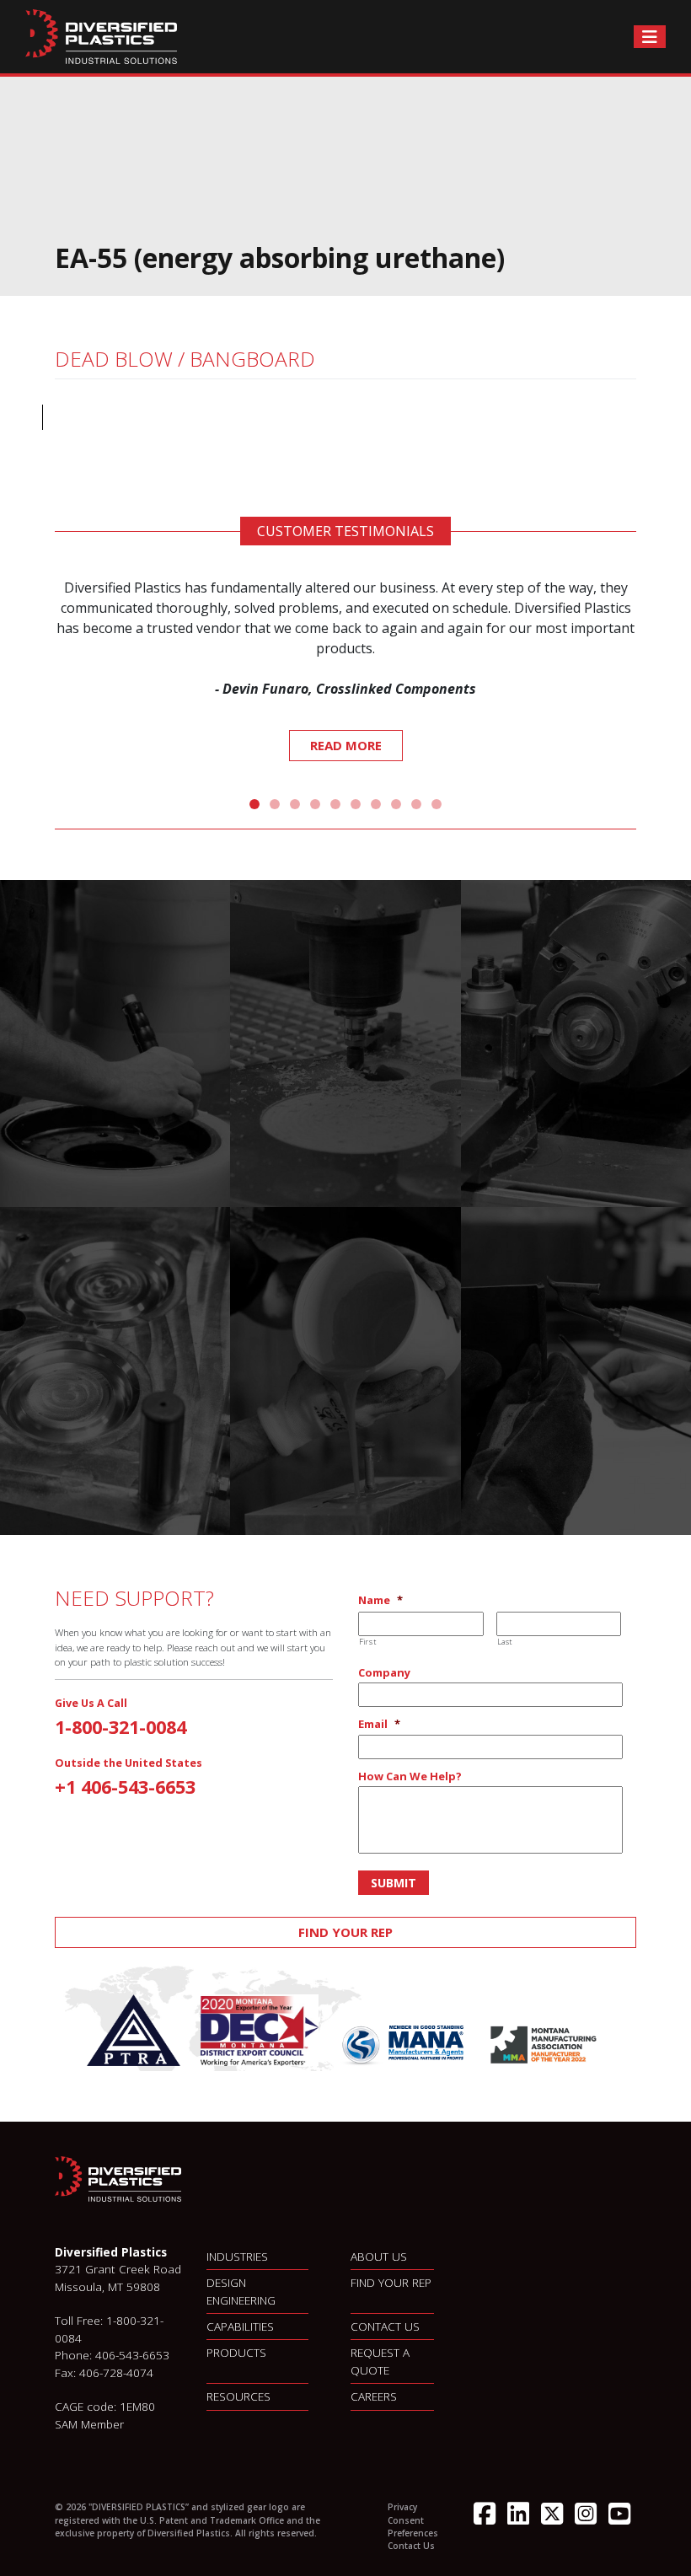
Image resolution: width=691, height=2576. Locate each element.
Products (236, 2352)
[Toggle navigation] (650, 37)
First (367, 1642)
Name (380, 1600)
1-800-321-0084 (121, 1727)
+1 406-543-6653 (125, 1787)
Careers (374, 2396)
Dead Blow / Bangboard (185, 359)
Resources (238, 2396)
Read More (346, 745)
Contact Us (385, 2326)
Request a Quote (380, 2361)
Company (384, 1673)
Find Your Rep (345, 1932)
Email (379, 1724)
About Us (379, 2256)
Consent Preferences (413, 2527)
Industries (237, 2256)
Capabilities (240, 2326)
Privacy (402, 2507)
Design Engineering (241, 2291)
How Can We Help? (410, 1776)
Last (505, 1642)
